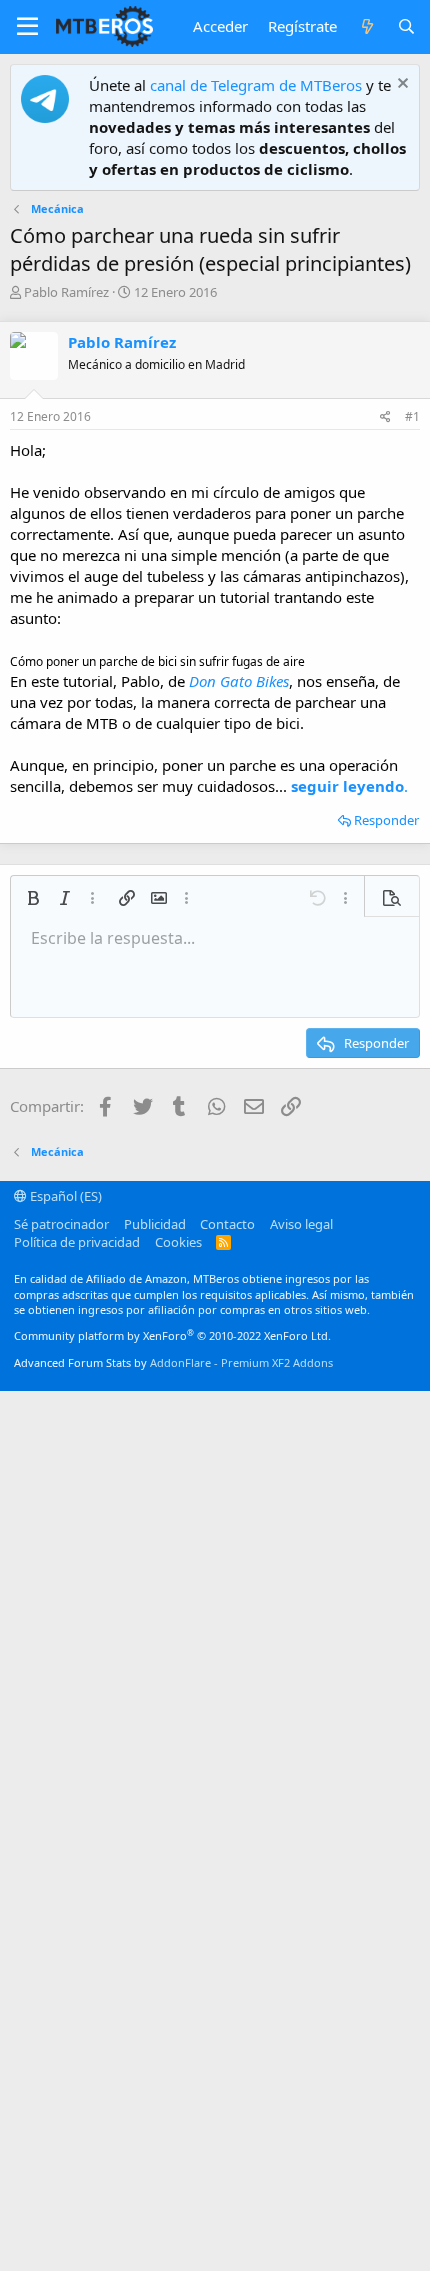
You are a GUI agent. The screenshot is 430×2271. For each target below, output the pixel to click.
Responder (386, 820)
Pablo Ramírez (66, 292)
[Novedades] (366, 26)
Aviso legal (301, 1224)
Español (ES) (64, 1196)
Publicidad (155, 1224)
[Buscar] (406, 26)
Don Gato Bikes (239, 681)
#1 (412, 416)
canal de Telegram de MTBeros (256, 85)
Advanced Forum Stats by (173, 1362)
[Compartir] (385, 417)
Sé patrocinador (61, 1224)
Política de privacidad (77, 1242)
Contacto (227, 1224)
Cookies (178, 1242)
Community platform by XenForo (172, 1335)
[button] (27, 27)
